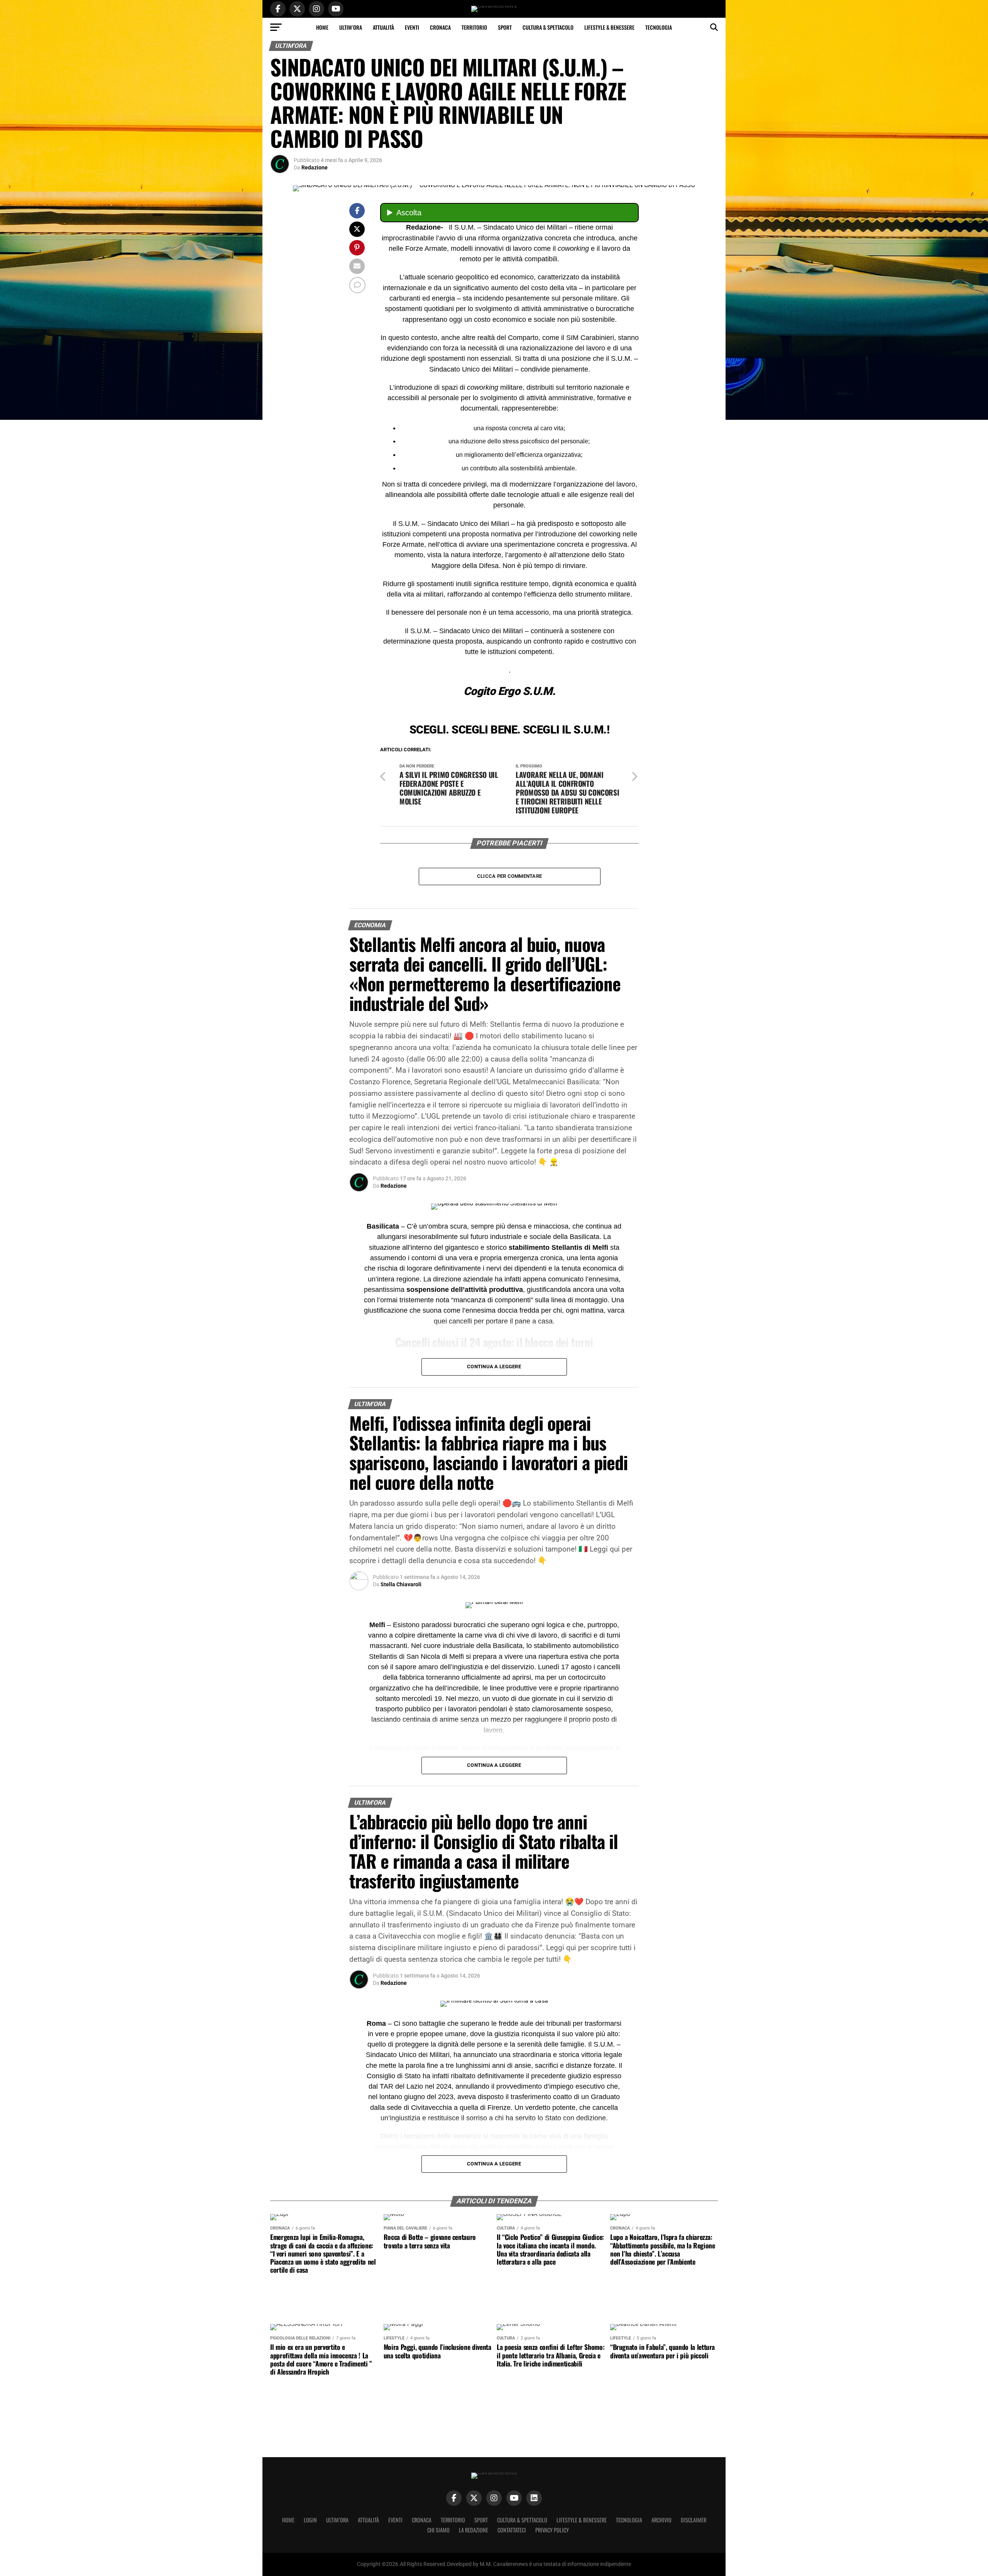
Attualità (383, 27)
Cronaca (440, 27)
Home (322, 27)
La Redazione (474, 2530)
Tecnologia (659, 27)
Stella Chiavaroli (401, 1584)
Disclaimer (694, 2520)
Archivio (661, 2520)
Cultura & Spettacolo (548, 27)
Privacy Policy (552, 2530)
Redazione (315, 167)
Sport (505, 27)
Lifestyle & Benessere (609, 27)
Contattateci (512, 2530)
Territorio (474, 27)
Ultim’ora (351, 27)
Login (310, 2520)
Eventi (412, 27)
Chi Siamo (438, 2530)
